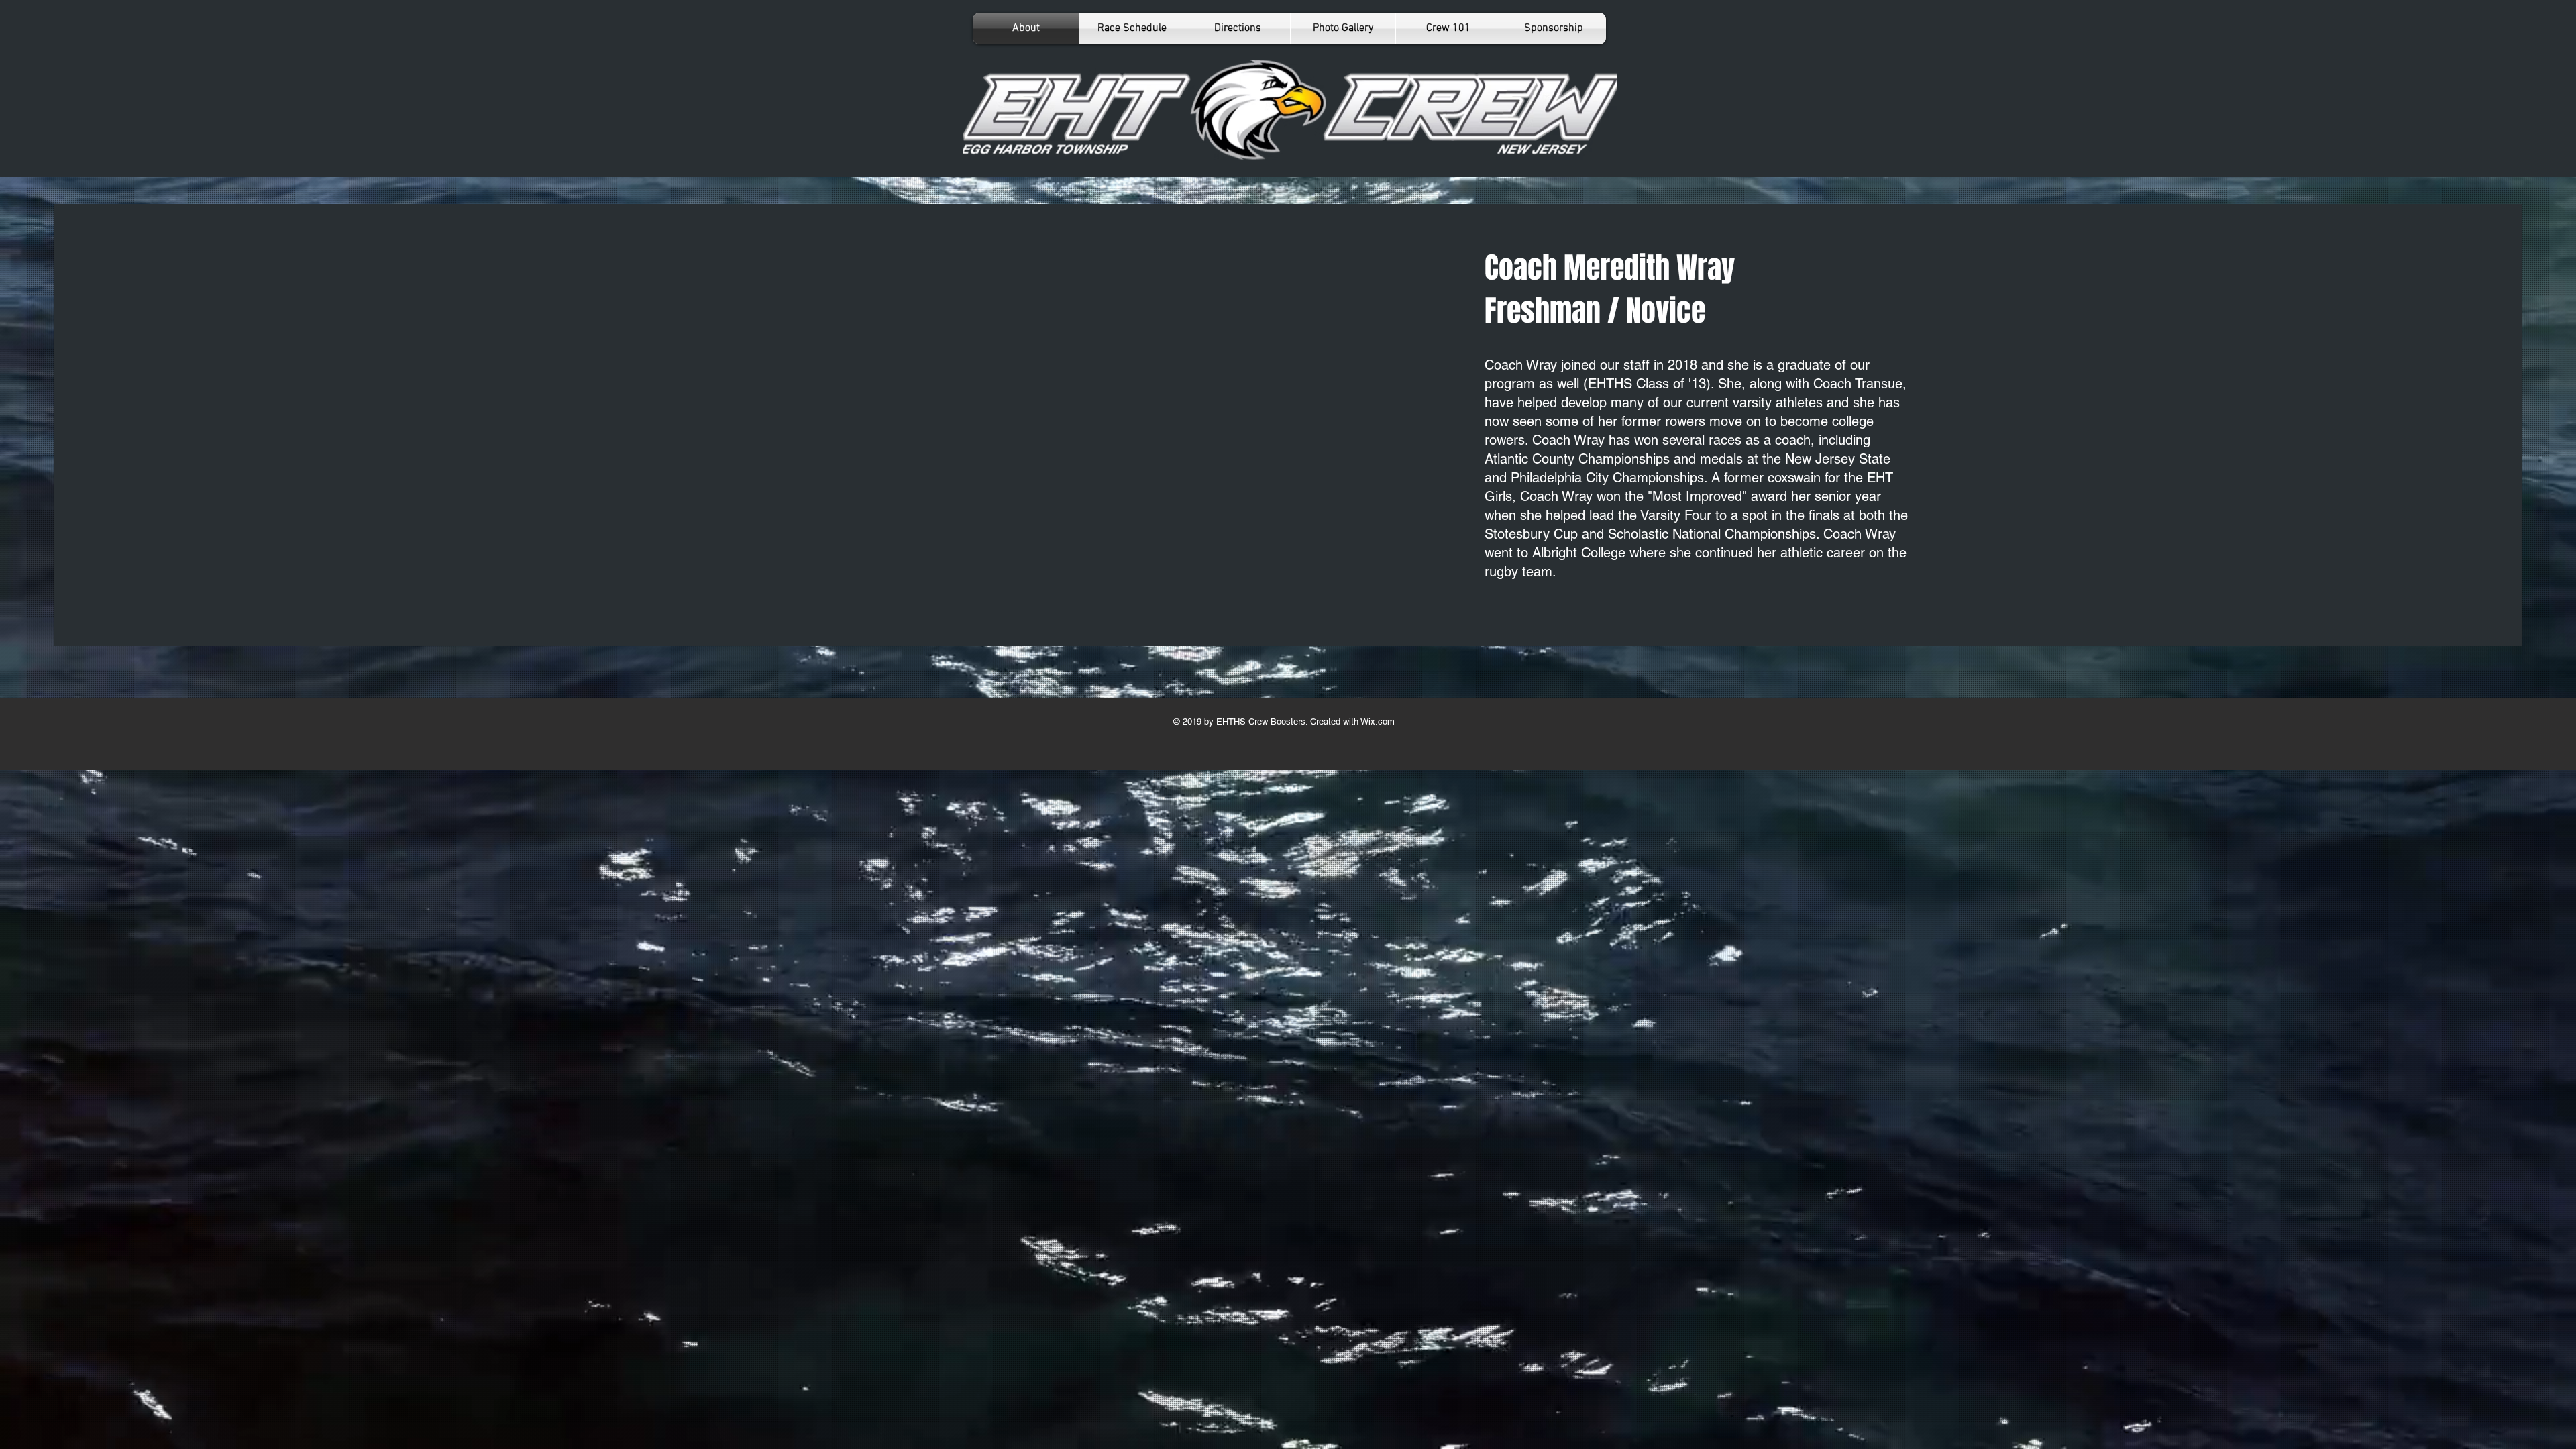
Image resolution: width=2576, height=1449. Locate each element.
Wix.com (1377, 721)
